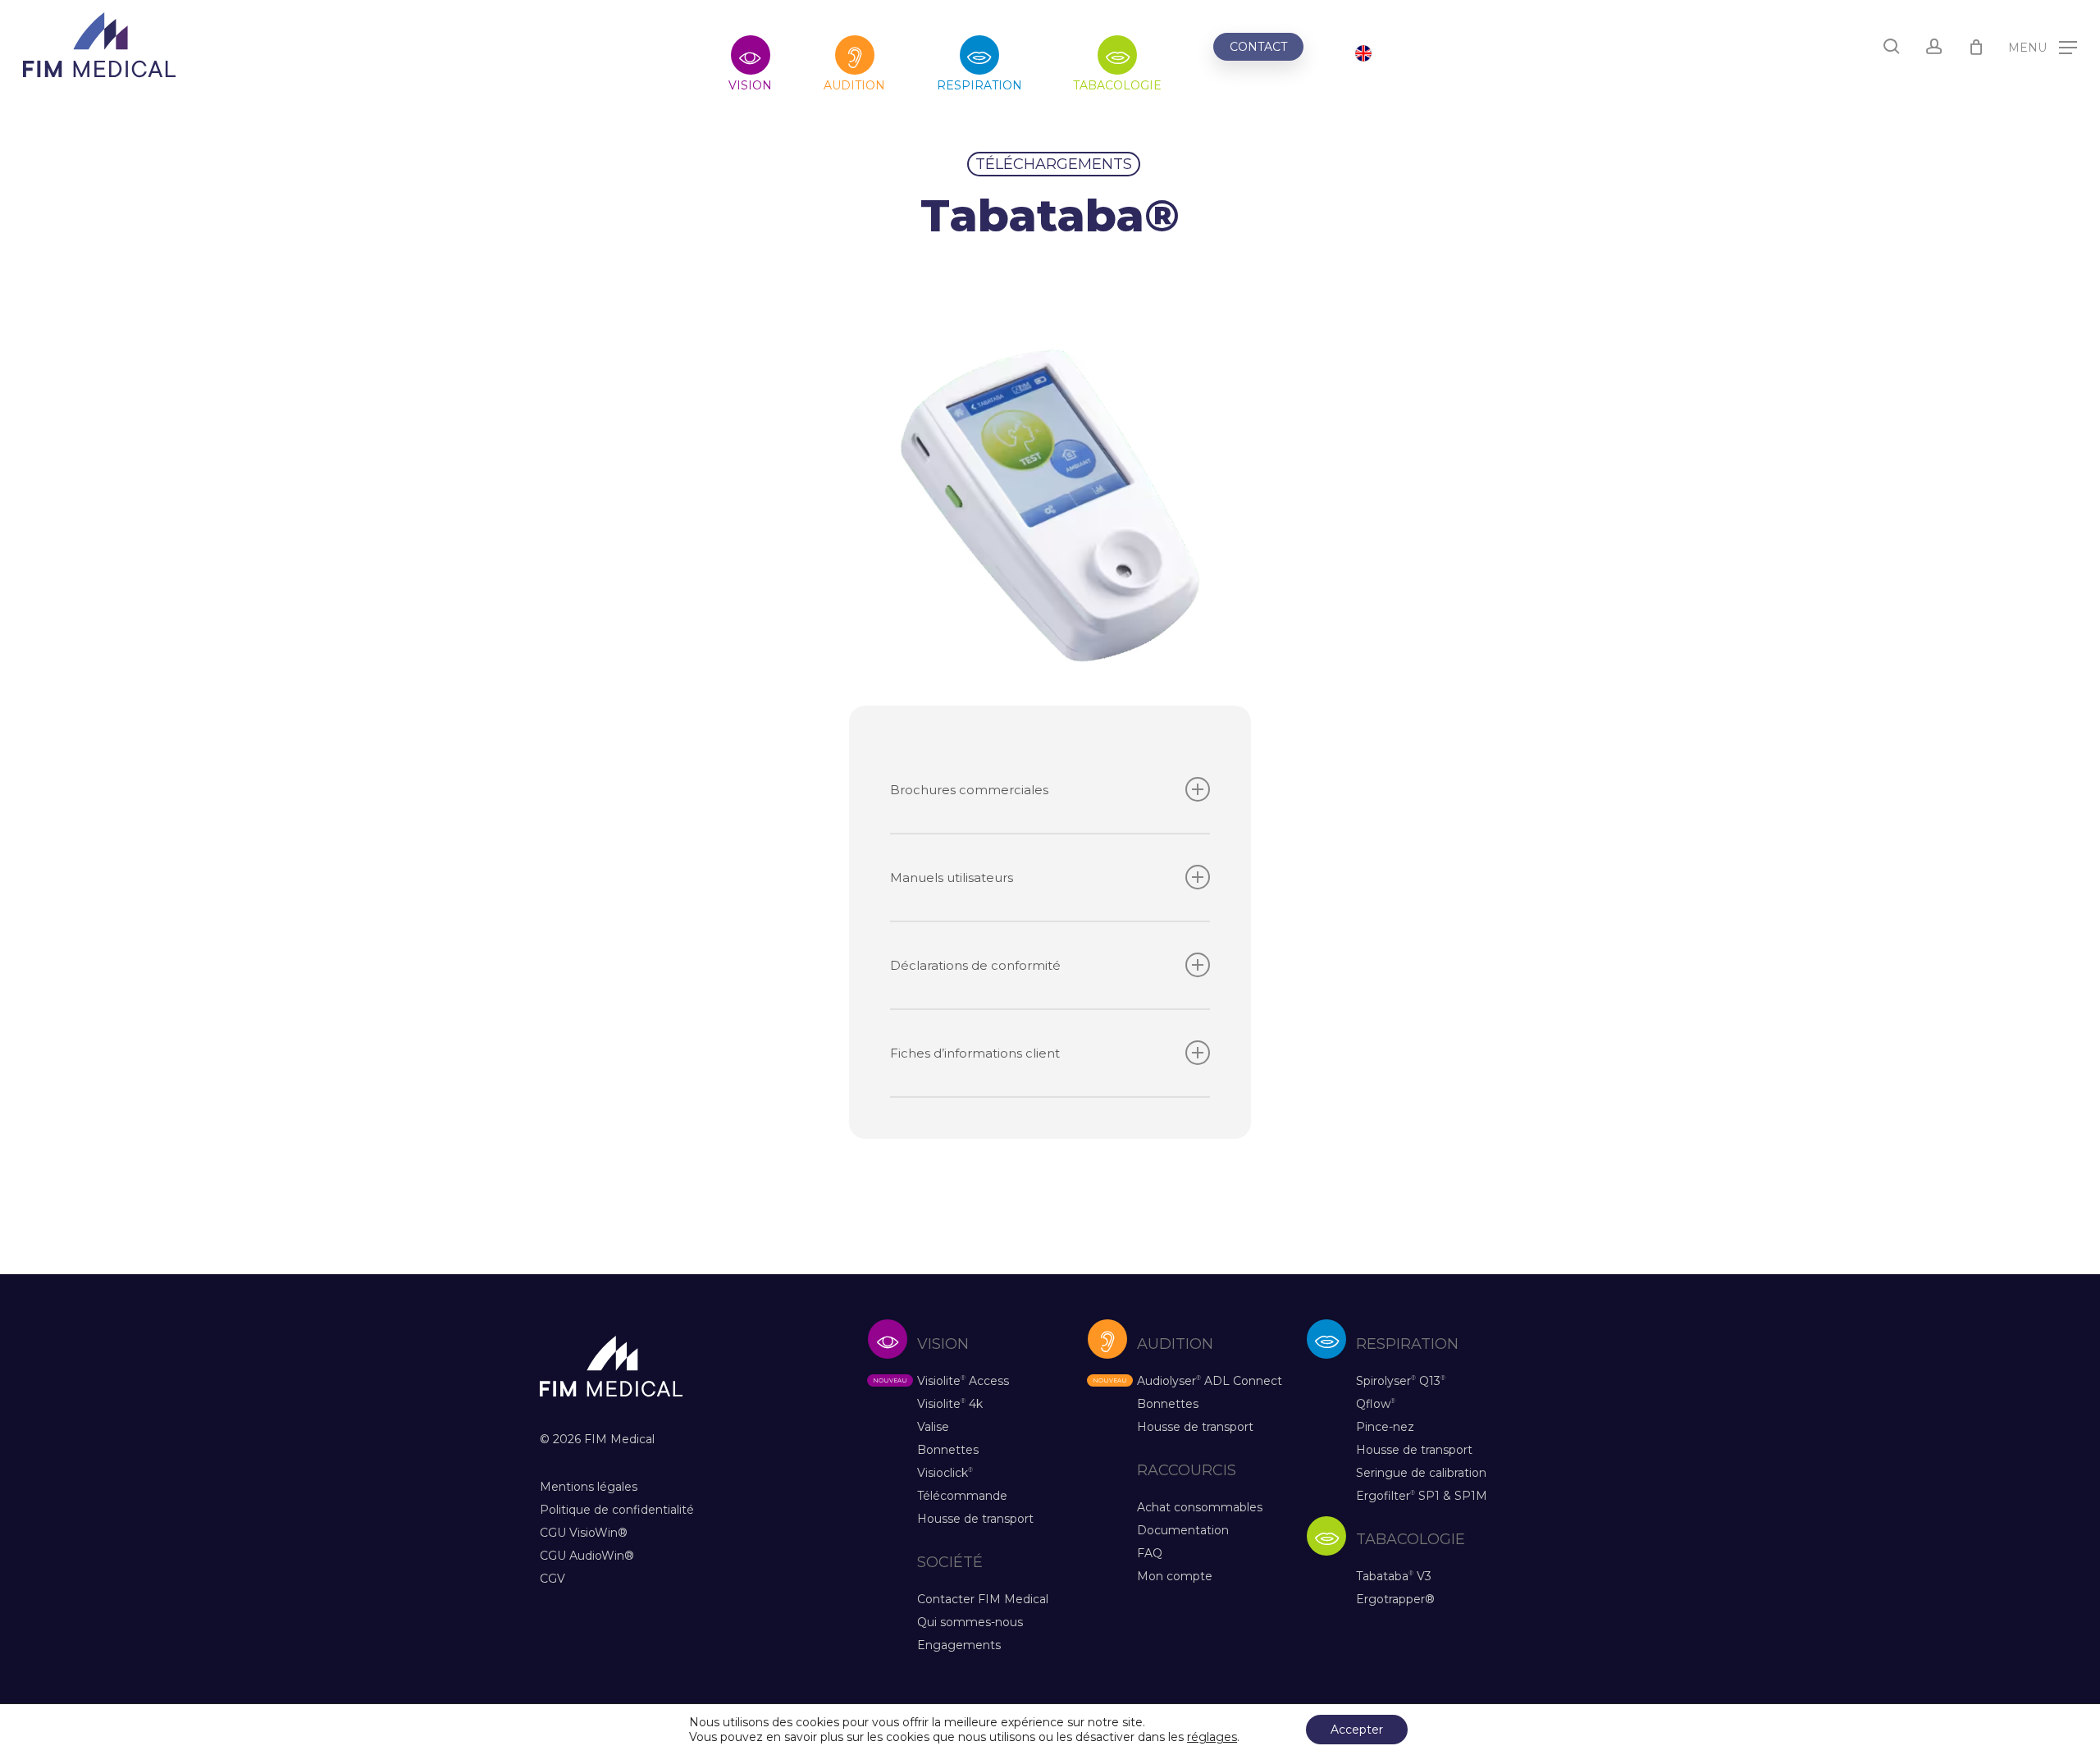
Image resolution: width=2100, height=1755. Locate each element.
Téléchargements (1054, 164)
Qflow (1376, 1404)
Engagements (959, 1645)
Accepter (1357, 1730)
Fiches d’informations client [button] (975, 1053)
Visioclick (945, 1473)
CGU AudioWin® (587, 1556)
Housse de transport (975, 1519)
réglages (1212, 1737)
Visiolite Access (963, 1381)
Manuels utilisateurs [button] (952, 877)
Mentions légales (589, 1487)
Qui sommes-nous (970, 1622)
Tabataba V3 (1394, 1576)
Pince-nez (1385, 1427)
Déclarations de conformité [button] (975, 965)
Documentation (1183, 1530)
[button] (2043, 46)
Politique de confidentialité (617, 1510)
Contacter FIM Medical (983, 1599)
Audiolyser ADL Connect (1210, 1381)
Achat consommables (1200, 1507)
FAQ (1150, 1553)
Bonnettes (948, 1450)
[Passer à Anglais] (1363, 55)
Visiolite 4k (950, 1404)
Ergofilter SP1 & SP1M (1422, 1496)
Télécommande (962, 1496)
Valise (933, 1427)
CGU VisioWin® (584, 1533)
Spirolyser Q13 (1401, 1381)
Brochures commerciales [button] (969, 790)
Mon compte (1175, 1576)
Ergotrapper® (1395, 1599)
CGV (552, 1579)
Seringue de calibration (1421, 1473)
